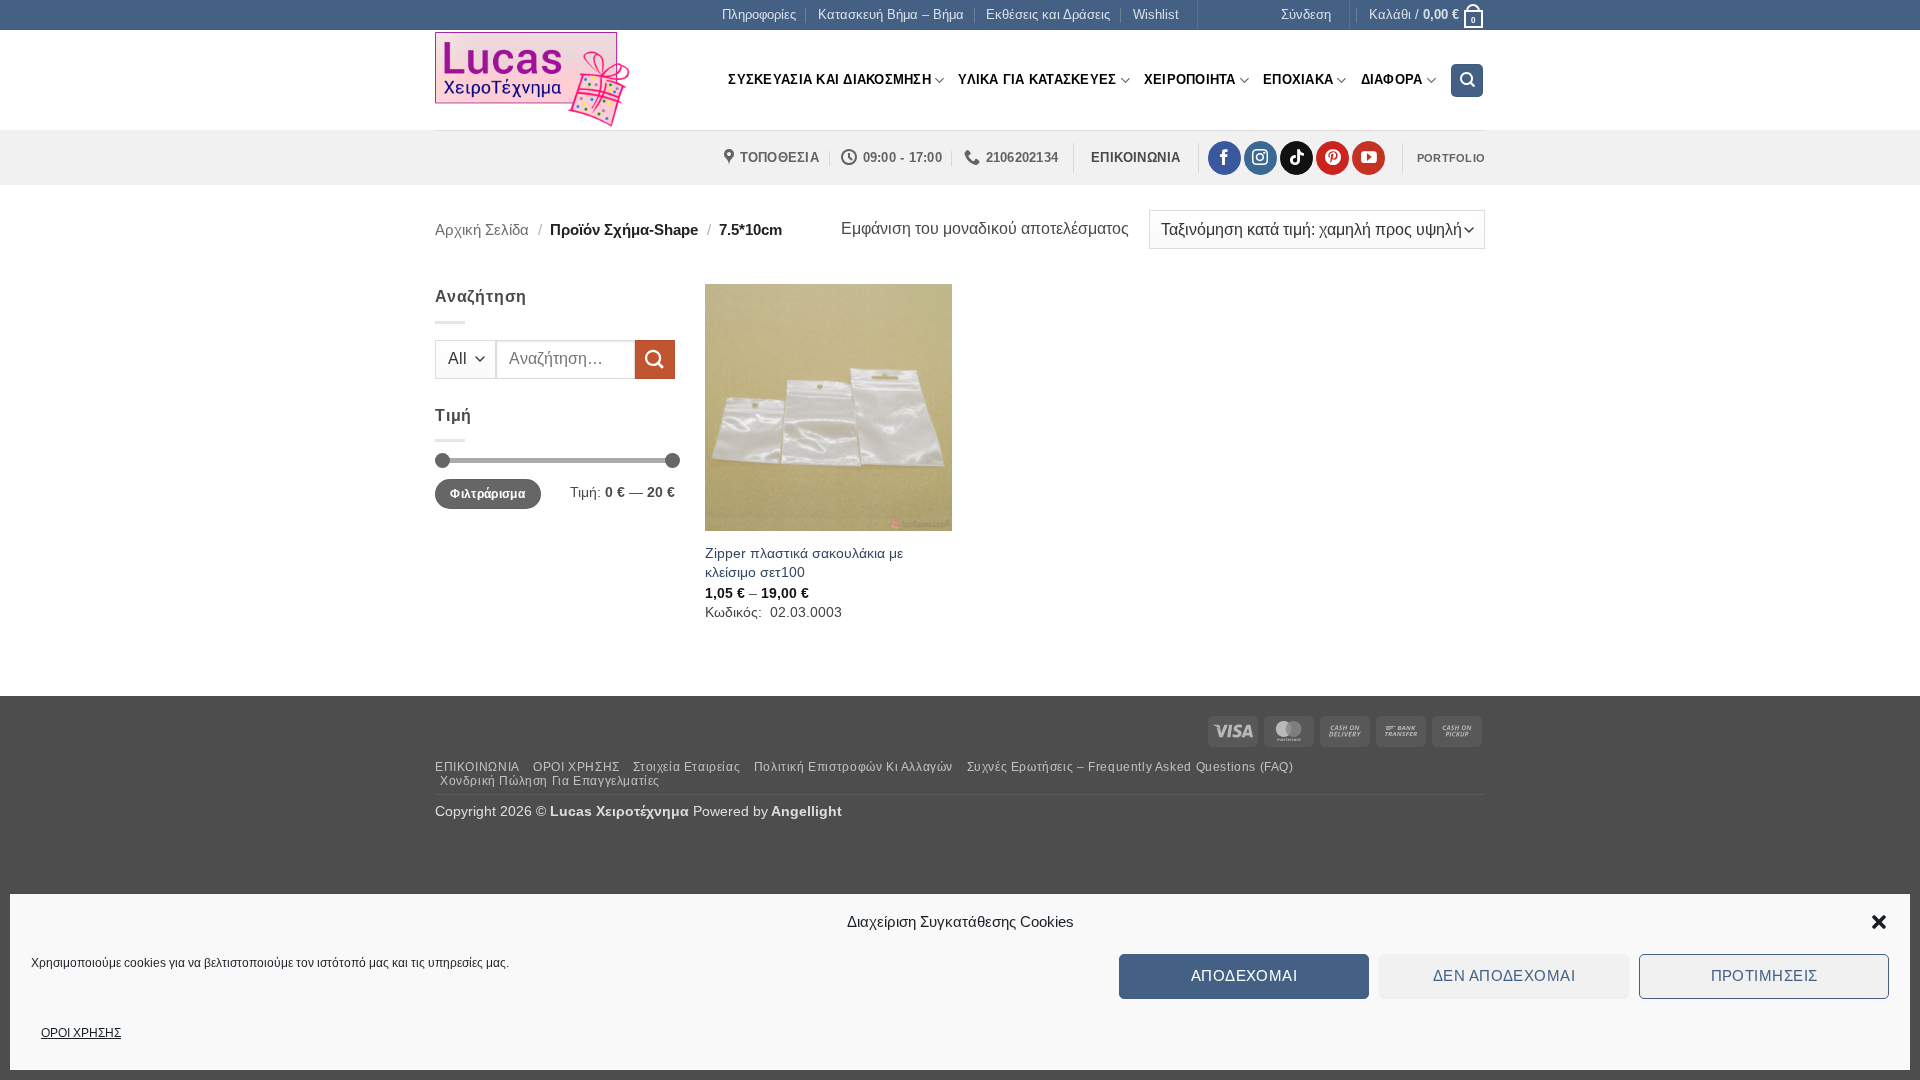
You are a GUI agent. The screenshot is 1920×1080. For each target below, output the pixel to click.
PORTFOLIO (1451, 158)
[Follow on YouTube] (1368, 158)
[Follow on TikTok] (1296, 158)
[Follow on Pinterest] (1332, 158)
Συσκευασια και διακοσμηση (829, 79)
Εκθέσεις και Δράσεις (1048, 14)
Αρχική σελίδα (482, 229)
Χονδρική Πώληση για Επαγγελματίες (550, 781)
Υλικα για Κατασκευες (1037, 79)
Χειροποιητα (1190, 79)
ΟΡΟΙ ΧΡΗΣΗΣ (81, 1033)
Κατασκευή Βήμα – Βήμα (891, 14)
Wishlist (1156, 14)
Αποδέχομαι (1244, 975)
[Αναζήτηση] (1467, 80)
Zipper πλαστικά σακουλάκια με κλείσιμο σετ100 (804, 562)
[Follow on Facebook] (1224, 158)
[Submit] (655, 359)
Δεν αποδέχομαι (1504, 975)
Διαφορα (1392, 79)
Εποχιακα (1298, 79)
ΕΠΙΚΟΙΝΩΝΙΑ (477, 767)
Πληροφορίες (759, 14)
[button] (1879, 922)
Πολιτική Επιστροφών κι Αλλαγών (853, 767)
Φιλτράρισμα (487, 494)
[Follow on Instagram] (1260, 158)
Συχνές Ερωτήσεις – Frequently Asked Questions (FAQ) (1130, 767)
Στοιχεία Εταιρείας (686, 767)
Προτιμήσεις (1764, 975)
